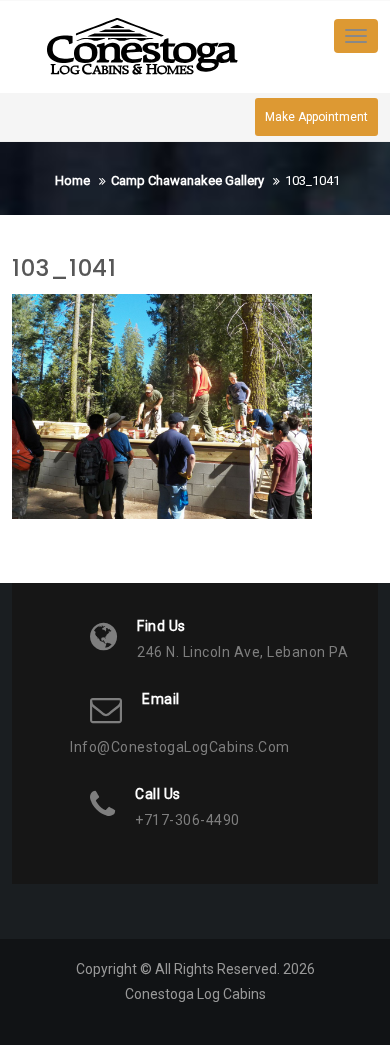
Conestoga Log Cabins (195, 994)
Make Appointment (316, 117)
